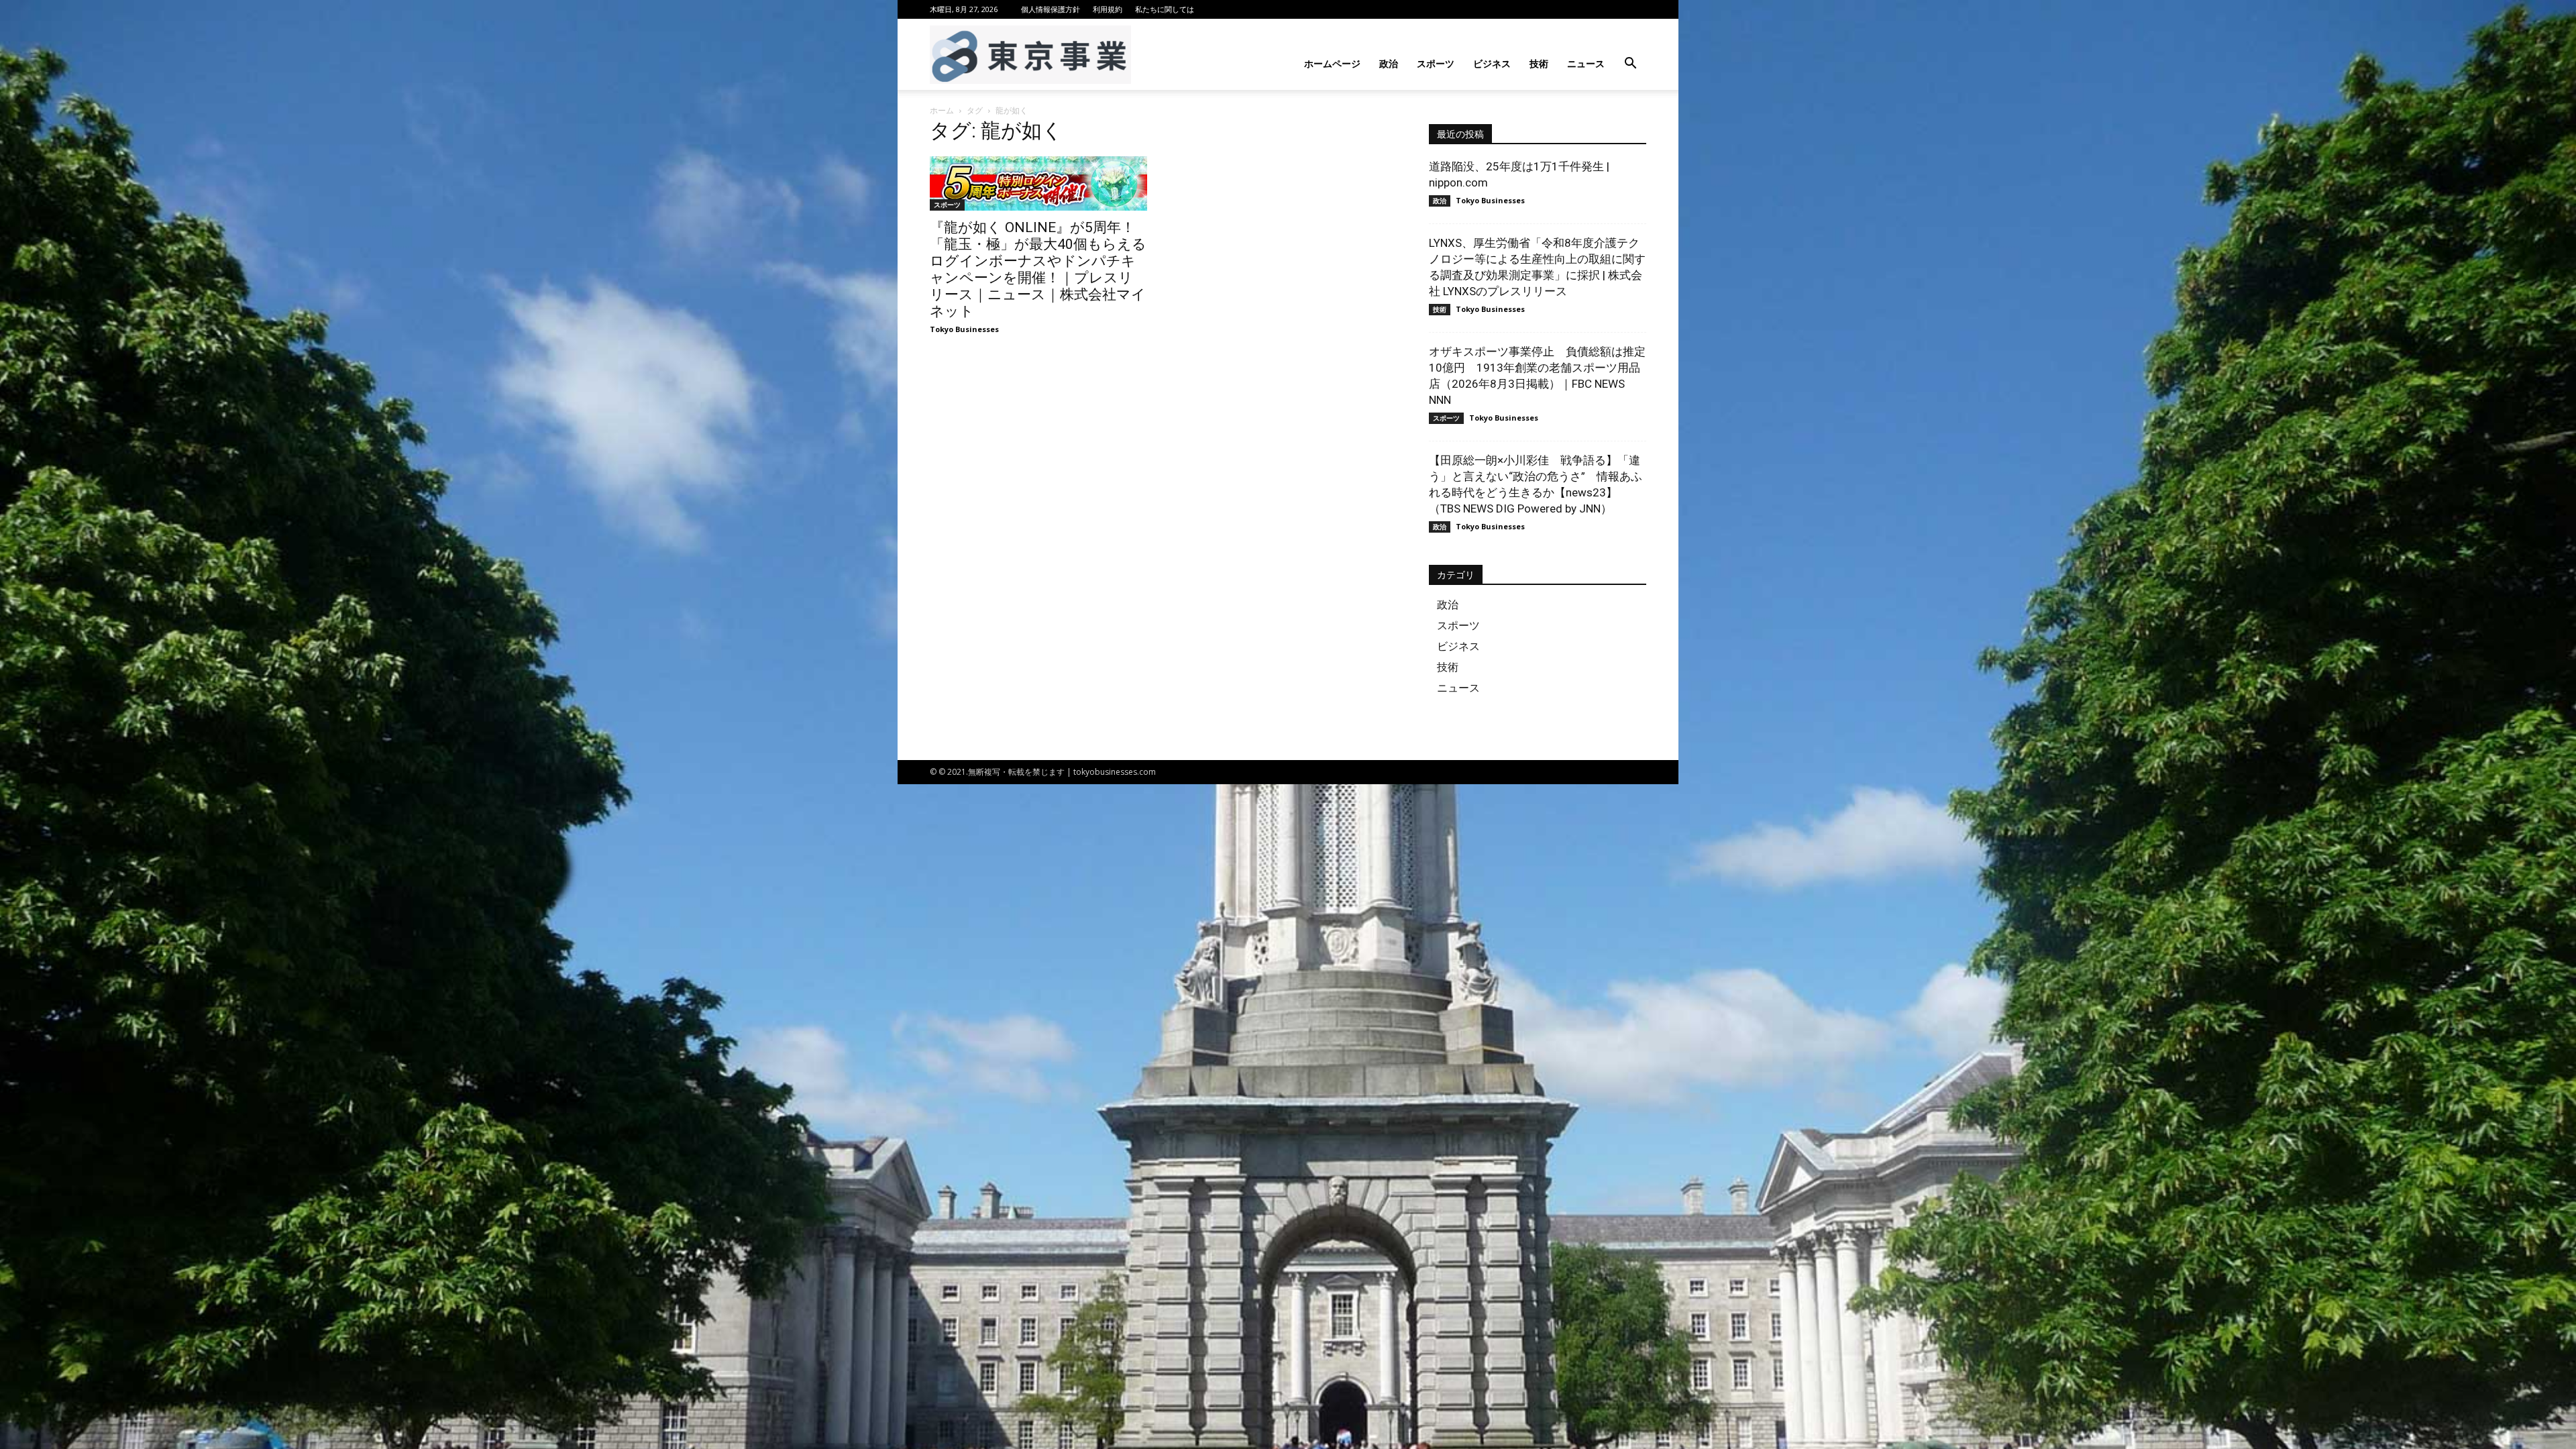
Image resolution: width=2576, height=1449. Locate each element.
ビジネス (1492, 63)
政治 (1389, 63)
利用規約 (1108, 9)
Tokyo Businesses (964, 329)
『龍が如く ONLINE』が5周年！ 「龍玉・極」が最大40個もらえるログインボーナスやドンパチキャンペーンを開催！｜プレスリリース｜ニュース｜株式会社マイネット (1038, 269)
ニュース (1586, 63)
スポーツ (1436, 63)
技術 (1539, 63)
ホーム (942, 110)
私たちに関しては (1165, 9)
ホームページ (1332, 63)
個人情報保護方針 (1051, 9)
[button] (1630, 65)
